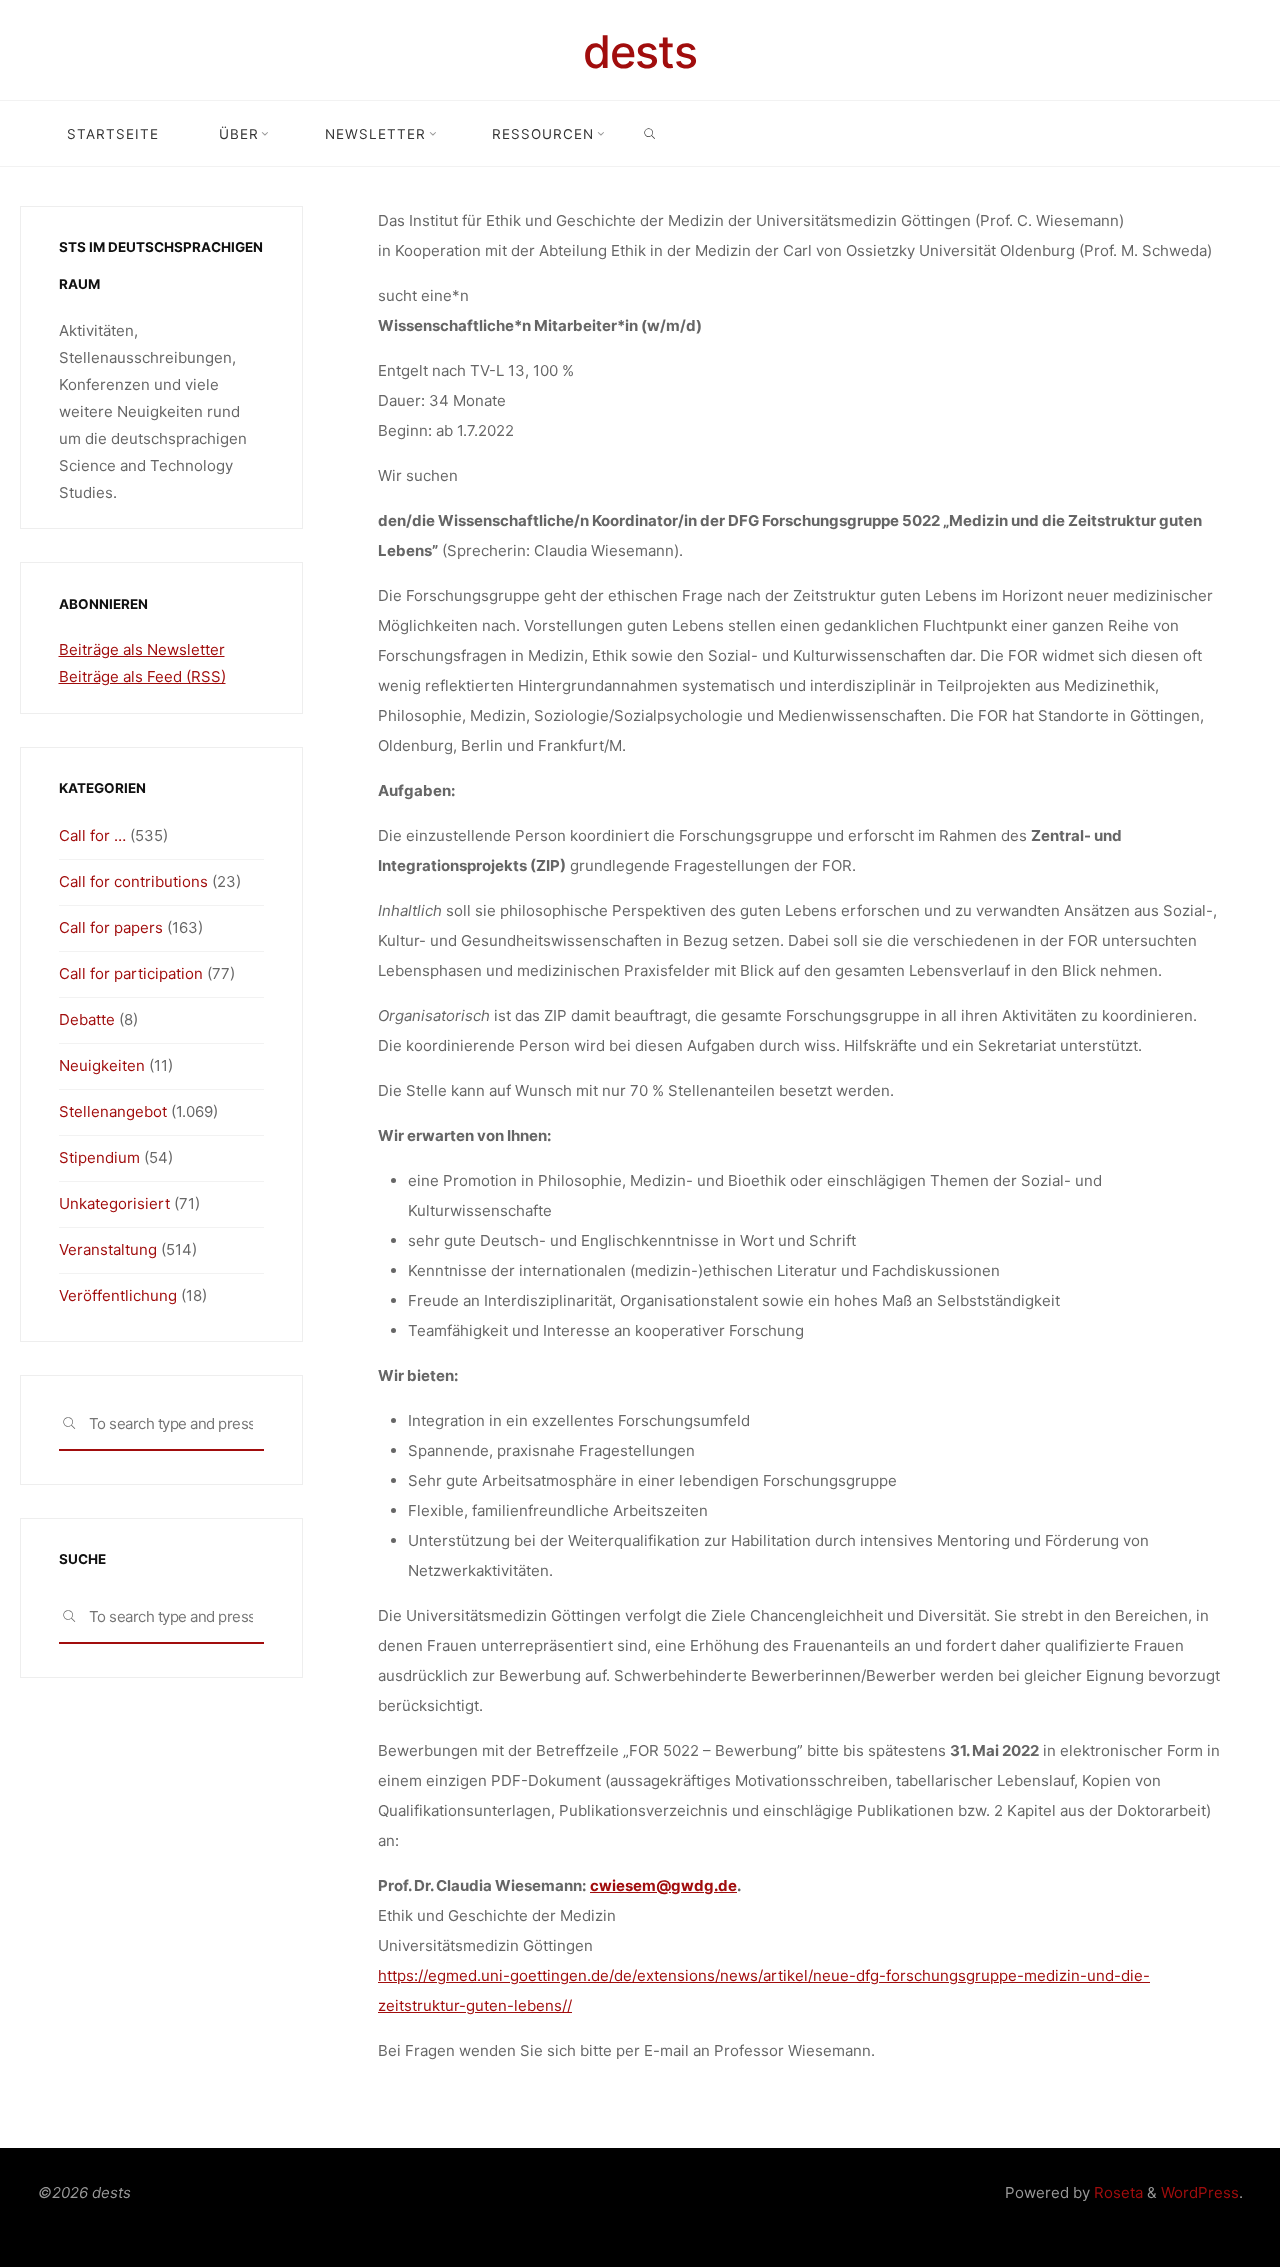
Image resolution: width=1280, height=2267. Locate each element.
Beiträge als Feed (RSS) (142, 676)
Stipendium (99, 1157)
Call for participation (131, 973)
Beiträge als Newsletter (142, 649)
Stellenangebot (113, 1111)
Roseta (1116, 2192)
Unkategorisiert (114, 1203)
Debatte (87, 1019)
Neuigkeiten (102, 1065)
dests (640, 51)
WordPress (1200, 2192)
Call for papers (111, 927)
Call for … (92, 835)
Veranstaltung (108, 1249)
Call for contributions (133, 881)
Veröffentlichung (118, 1295)
